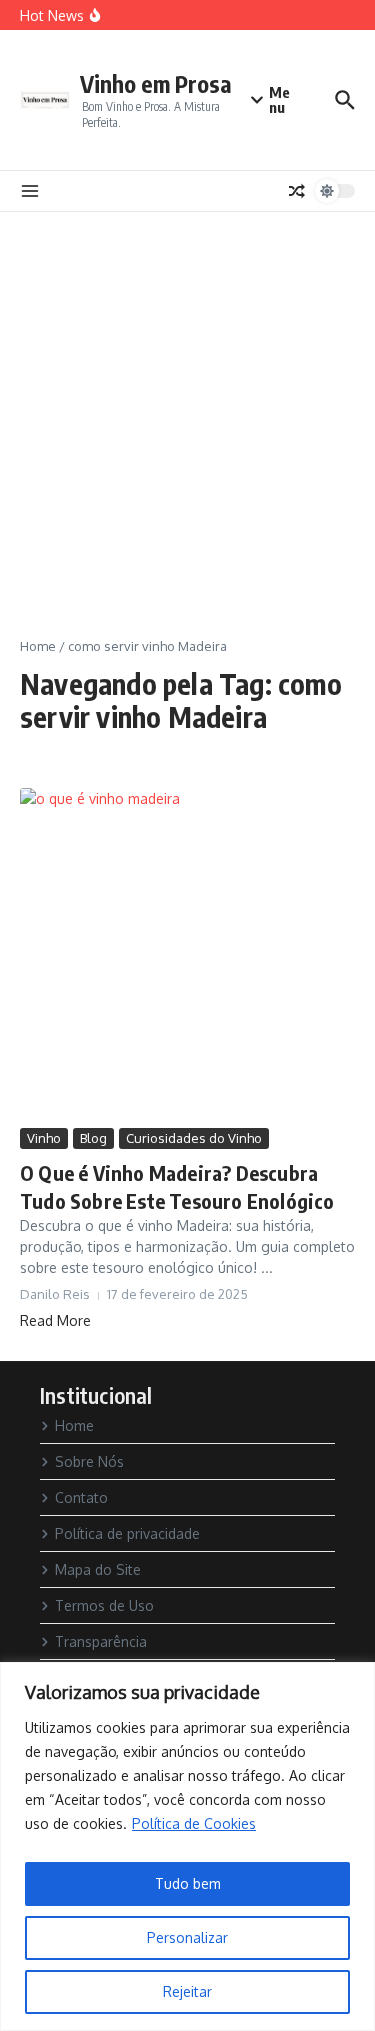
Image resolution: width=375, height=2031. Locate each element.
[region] (187, 1846)
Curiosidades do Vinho (194, 1138)
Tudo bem (188, 1883)
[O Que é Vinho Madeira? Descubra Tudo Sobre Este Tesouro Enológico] (187, 955)
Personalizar (187, 1937)
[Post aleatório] (297, 191)
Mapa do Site (98, 1569)
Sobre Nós (89, 1461)
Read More (55, 1320)
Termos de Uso (104, 1605)
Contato (81, 1497)
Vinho (44, 1138)
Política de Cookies (194, 1823)
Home (38, 646)
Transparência (101, 1641)
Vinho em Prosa (156, 83)
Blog (93, 1138)
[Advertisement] (187, 409)
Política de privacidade (127, 1533)
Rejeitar (187, 1991)
